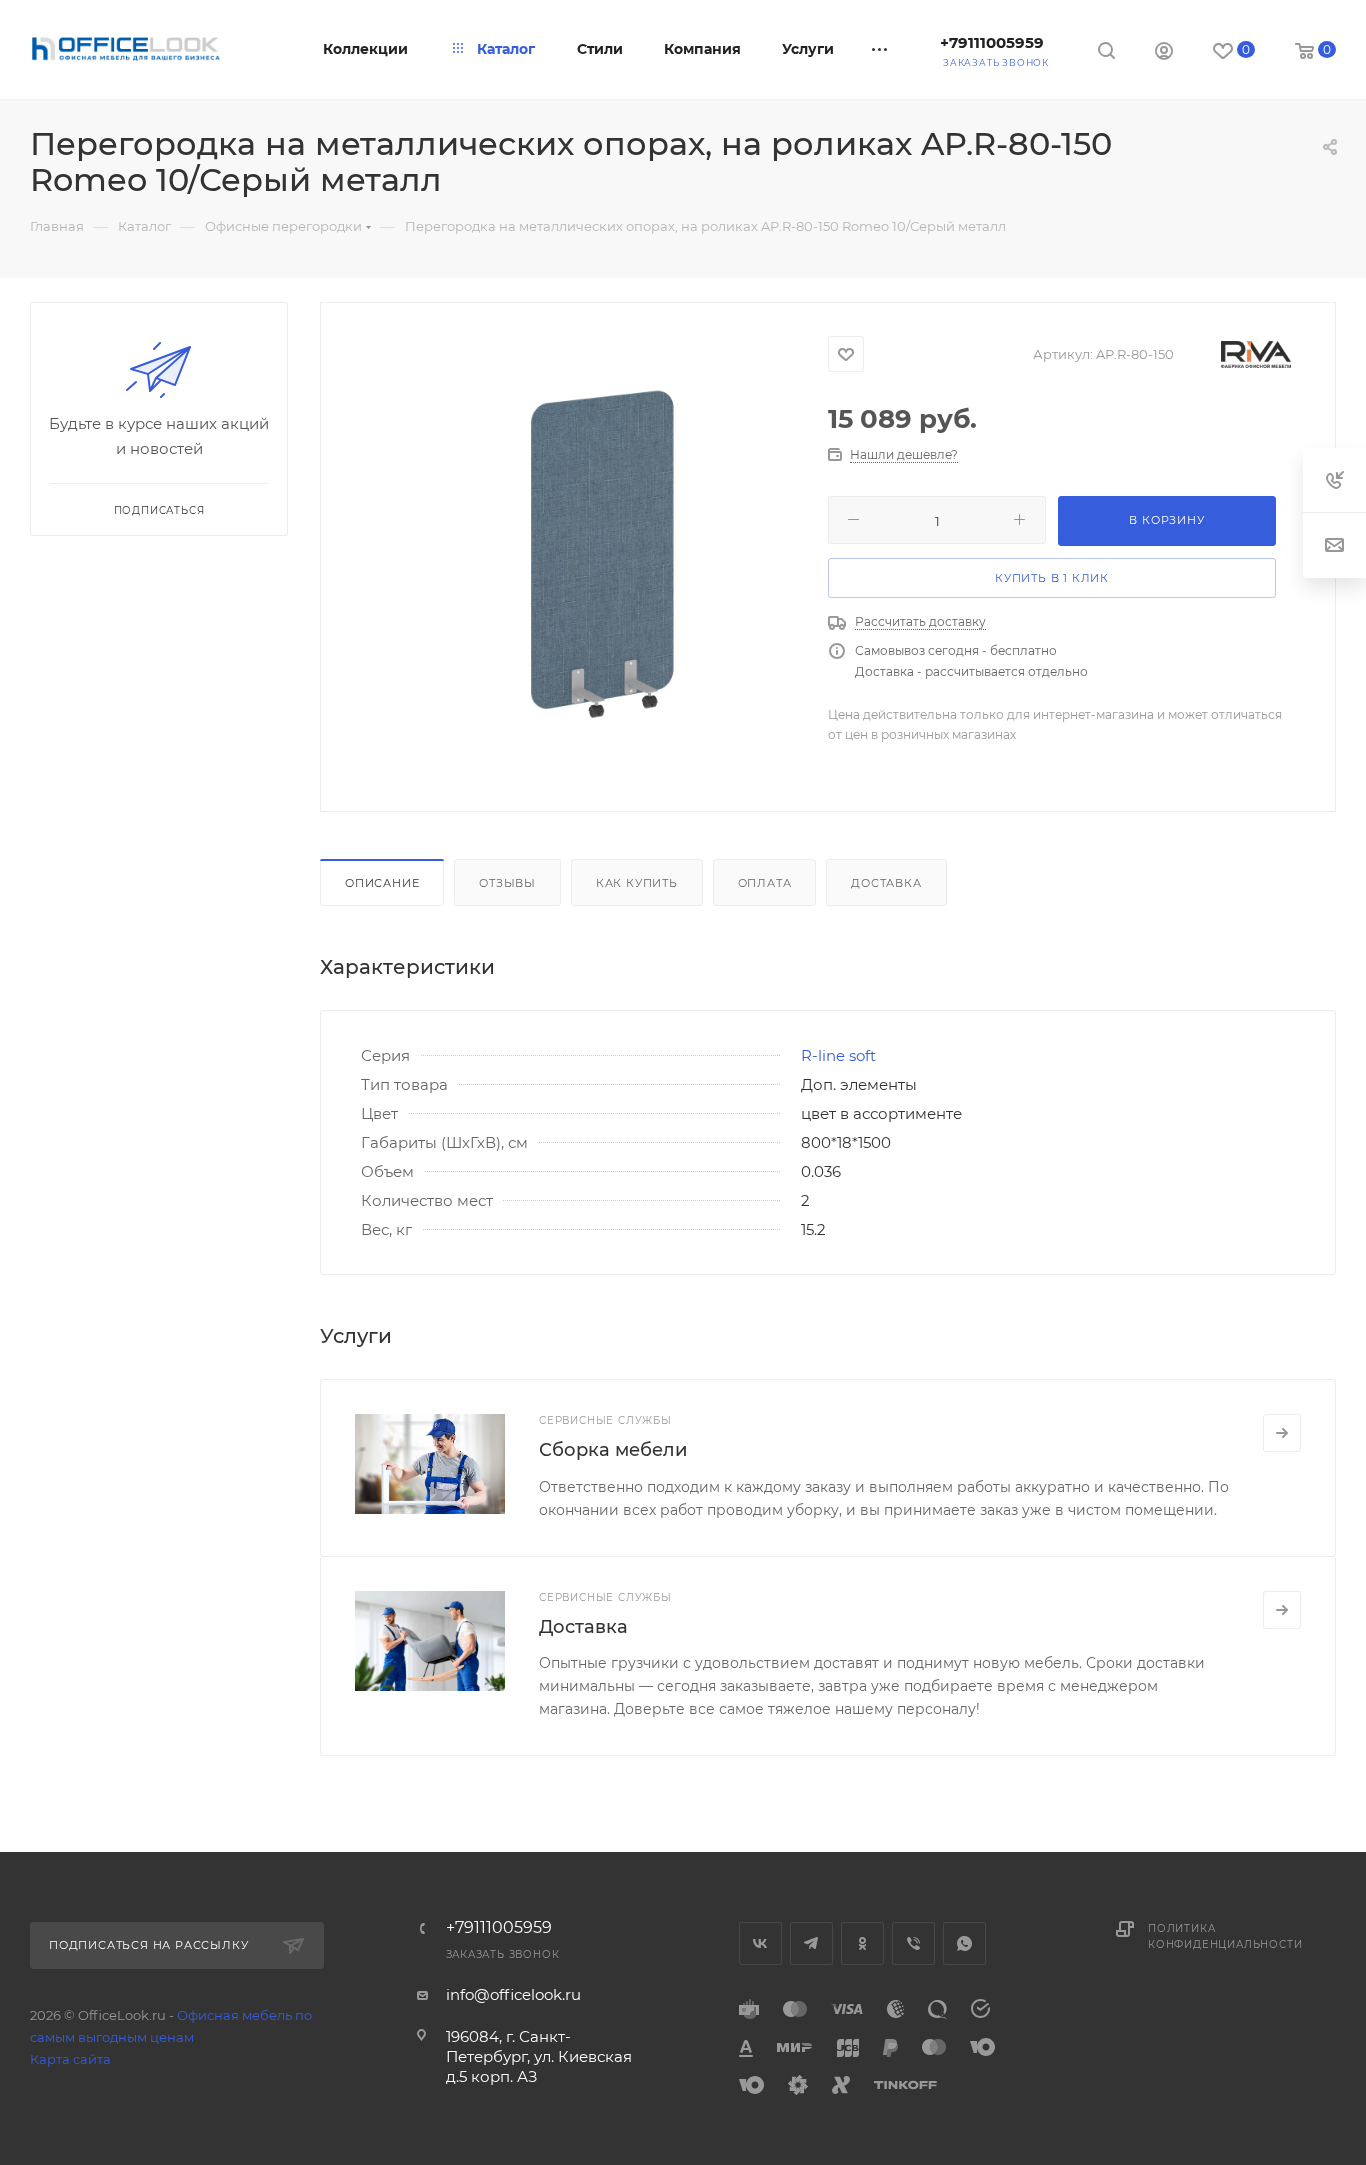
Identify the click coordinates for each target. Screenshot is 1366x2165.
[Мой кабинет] (1164, 53)
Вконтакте (760, 1943)
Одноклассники (862, 1943)
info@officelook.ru (513, 1994)
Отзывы (507, 883)
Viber (913, 1943)
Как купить (637, 883)
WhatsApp (964, 1943)
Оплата (765, 883)
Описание (382, 883)
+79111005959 (992, 42)
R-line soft (838, 1055)
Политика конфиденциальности (1225, 1936)
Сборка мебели (613, 1450)
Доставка (886, 883)
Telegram (811, 1943)
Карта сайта (70, 2059)
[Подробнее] (1282, 1433)
